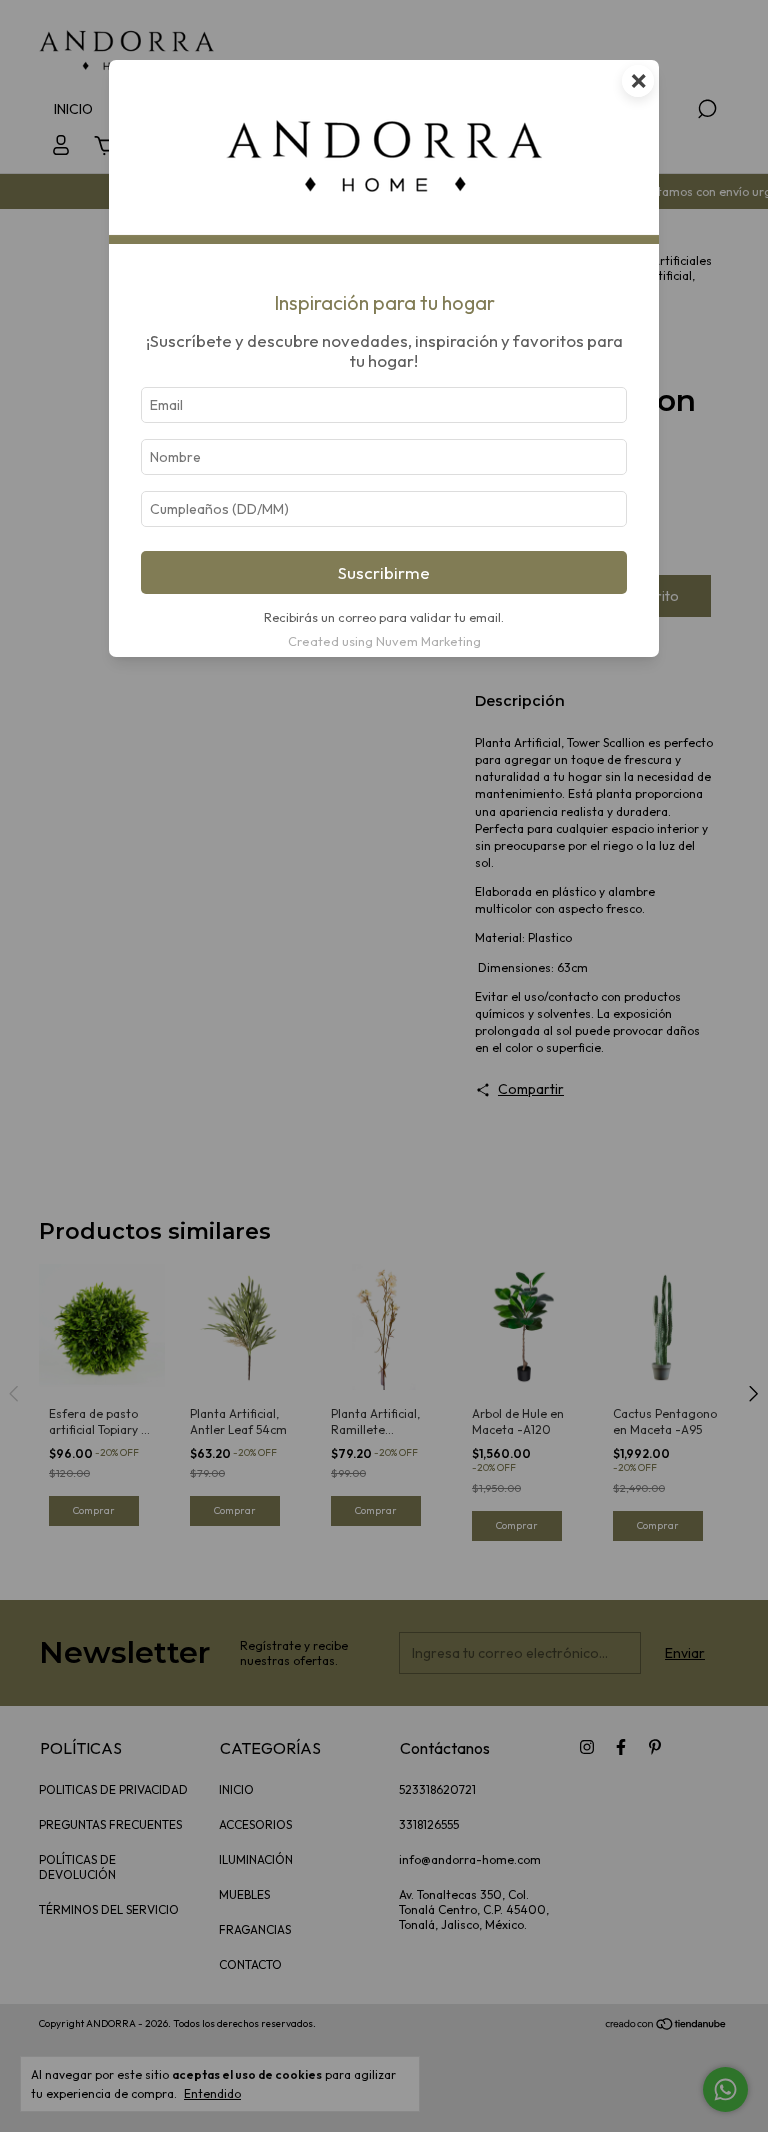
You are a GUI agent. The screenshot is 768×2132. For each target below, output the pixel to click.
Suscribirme (384, 572)
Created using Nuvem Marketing (384, 641)
